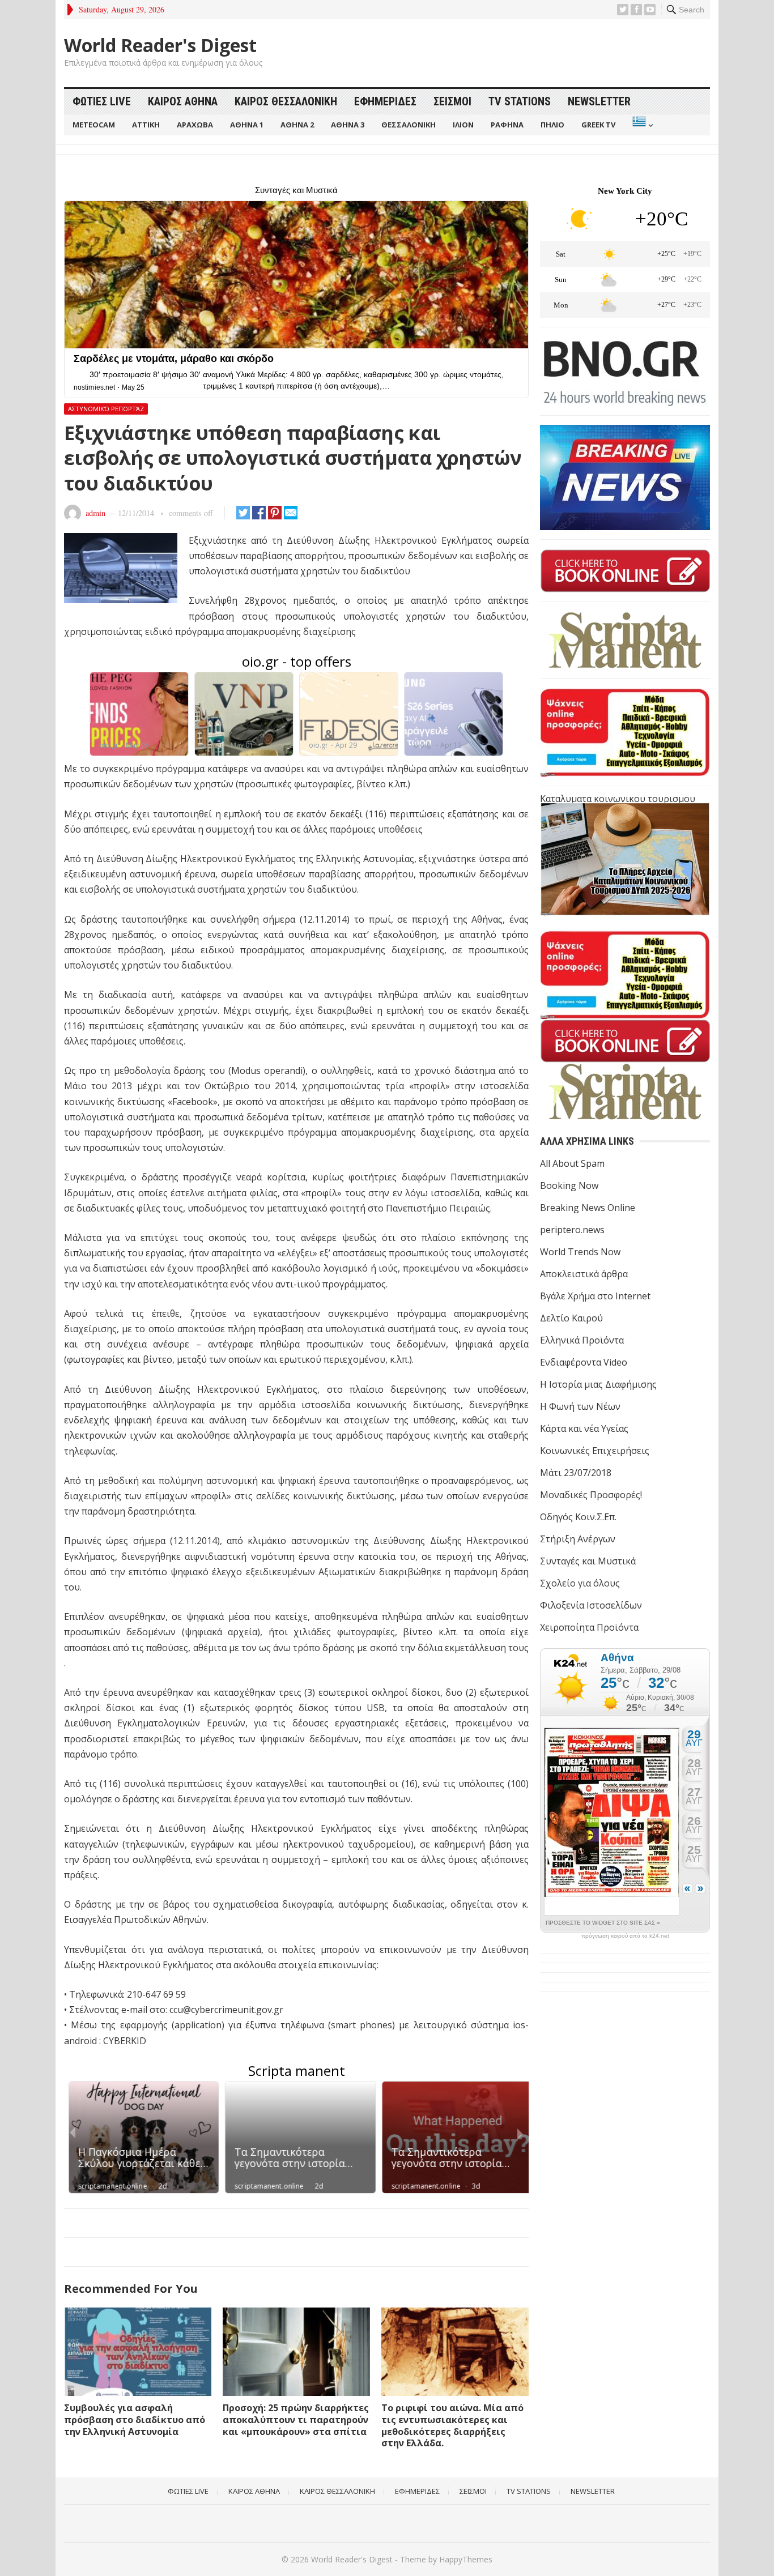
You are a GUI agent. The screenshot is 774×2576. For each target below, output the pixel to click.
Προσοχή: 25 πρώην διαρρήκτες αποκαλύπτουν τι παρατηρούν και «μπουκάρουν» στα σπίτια (296, 2420)
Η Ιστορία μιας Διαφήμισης (598, 1384)
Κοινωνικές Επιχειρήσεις (595, 1451)
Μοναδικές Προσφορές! (591, 1495)
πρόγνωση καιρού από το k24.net (625, 1936)
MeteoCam (94, 125)
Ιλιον (463, 125)
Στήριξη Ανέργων (578, 1539)
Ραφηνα (507, 125)
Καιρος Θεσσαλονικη (286, 101)
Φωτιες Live (102, 101)
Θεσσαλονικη (409, 125)
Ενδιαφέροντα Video (584, 1362)
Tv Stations (520, 101)
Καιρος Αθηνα (183, 101)
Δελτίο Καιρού (571, 1318)
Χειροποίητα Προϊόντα (589, 1627)
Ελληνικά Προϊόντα (582, 1340)
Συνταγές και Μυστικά (588, 1561)
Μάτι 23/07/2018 (576, 1473)
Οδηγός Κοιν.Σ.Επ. (578, 1517)
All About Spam (572, 1163)
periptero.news (572, 1230)
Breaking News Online (588, 1208)
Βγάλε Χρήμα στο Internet (595, 1296)
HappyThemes (466, 2559)
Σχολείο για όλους (580, 1583)
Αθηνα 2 (297, 125)
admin (95, 513)
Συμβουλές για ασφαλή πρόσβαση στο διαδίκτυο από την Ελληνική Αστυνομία (135, 2420)
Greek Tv (598, 125)
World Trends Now (580, 1252)
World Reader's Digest (160, 45)
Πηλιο (552, 125)
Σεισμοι (452, 101)
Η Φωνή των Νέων (580, 1406)
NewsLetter (599, 101)
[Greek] (642, 125)
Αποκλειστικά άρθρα (584, 1274)
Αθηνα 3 (348, 125)
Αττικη (146, 125)
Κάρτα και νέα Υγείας (584, 1428)
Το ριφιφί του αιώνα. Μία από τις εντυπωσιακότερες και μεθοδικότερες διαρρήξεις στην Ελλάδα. (452, 2425)
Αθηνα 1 (247, 125)
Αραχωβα (195, 125)
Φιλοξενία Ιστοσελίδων (591, 1605)
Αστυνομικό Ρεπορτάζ (106, 409)
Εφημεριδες (385, 101)
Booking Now (569, 1185)
